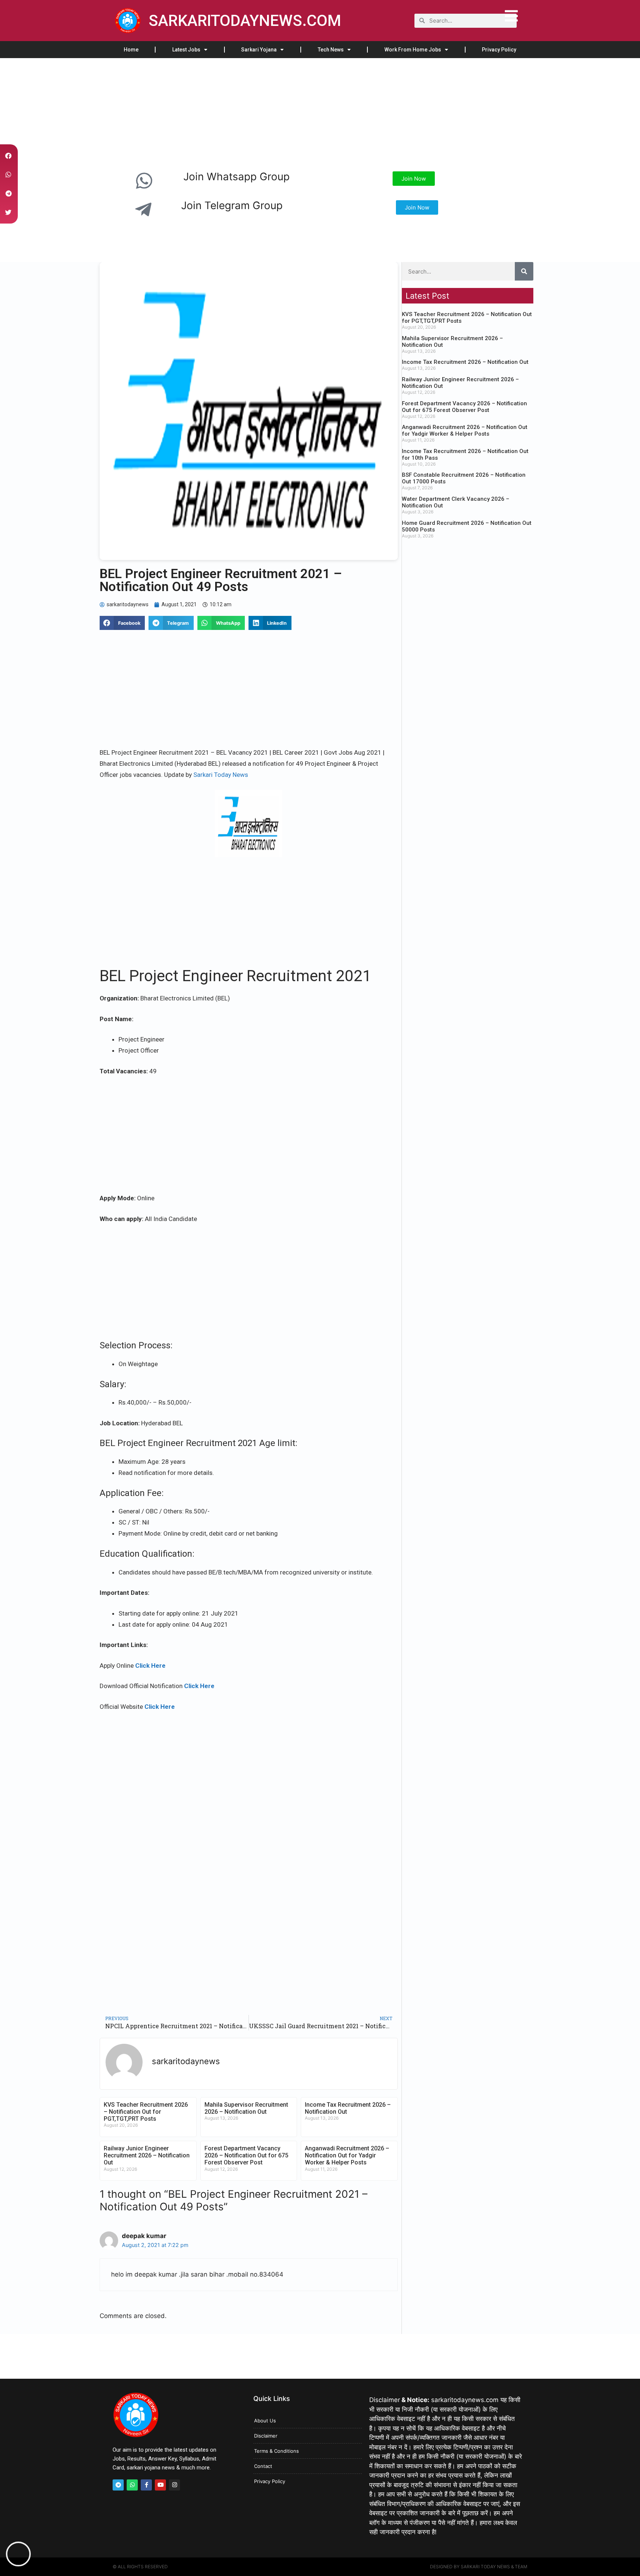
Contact (263, 2466)
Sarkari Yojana (259, 50)
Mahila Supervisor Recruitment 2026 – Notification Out (246, 2108)
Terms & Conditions (276, 2451)
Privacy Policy (499, 50)
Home (131, 50)
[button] (122, 623)
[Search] (524, 271)
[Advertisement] (222, 113)
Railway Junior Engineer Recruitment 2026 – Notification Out (147, 2155)
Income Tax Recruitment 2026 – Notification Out (465, 362)
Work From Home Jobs (413, 50)
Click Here (150, 1666)
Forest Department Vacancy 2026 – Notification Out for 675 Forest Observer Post (246, 2155)
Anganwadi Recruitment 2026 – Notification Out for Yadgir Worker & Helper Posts (347, 2155)
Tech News (331, 50)
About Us (265, 2421)
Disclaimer (266, 2436)
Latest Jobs (186, 50)
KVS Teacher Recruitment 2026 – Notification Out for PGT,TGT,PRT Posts (146, 2112)
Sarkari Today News (221, 775)
